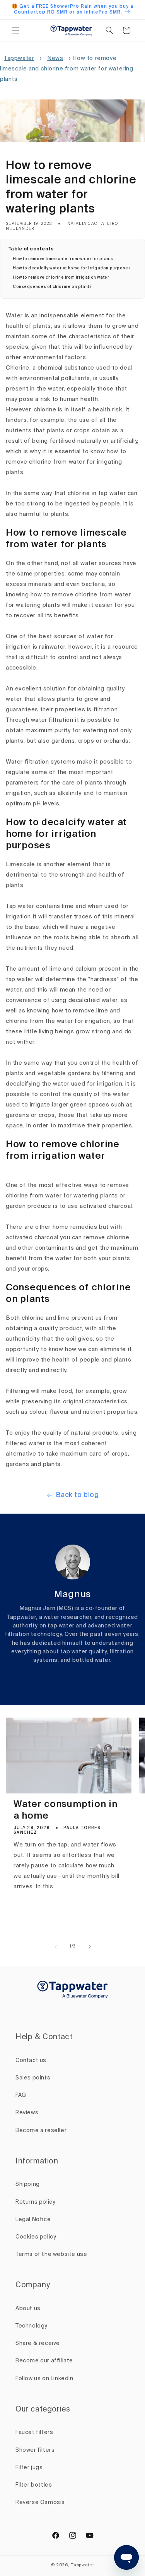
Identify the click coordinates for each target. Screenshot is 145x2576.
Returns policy (35, 2202)
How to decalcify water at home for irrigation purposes (72, 268)
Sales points (33, 2078)
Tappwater (19, 58)
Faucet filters (34, 2432)
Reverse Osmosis (40, 2502)
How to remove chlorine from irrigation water (61, 277)
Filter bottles (34, 2485)
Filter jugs (29, 2468)
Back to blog (77, 1495)
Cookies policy (36, 2237)
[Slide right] (90, 1947)
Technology (32, 2326)
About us (28, 2309)
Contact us (31, 2060)
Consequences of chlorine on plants (52, 287)
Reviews (27, 2113)
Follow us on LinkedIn (44, 2379)
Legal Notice (33, 2220)
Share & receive (38, 2343)
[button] (15, 30)
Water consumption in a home (65, 1810)
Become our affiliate (44, 2361)
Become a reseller (41, 2131)
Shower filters (35, 2450)
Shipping (28, 2184)
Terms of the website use (51, 2254)
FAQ (21, 2095)
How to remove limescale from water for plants (63, 259)
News (55, 58)
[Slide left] (56, 1947)
